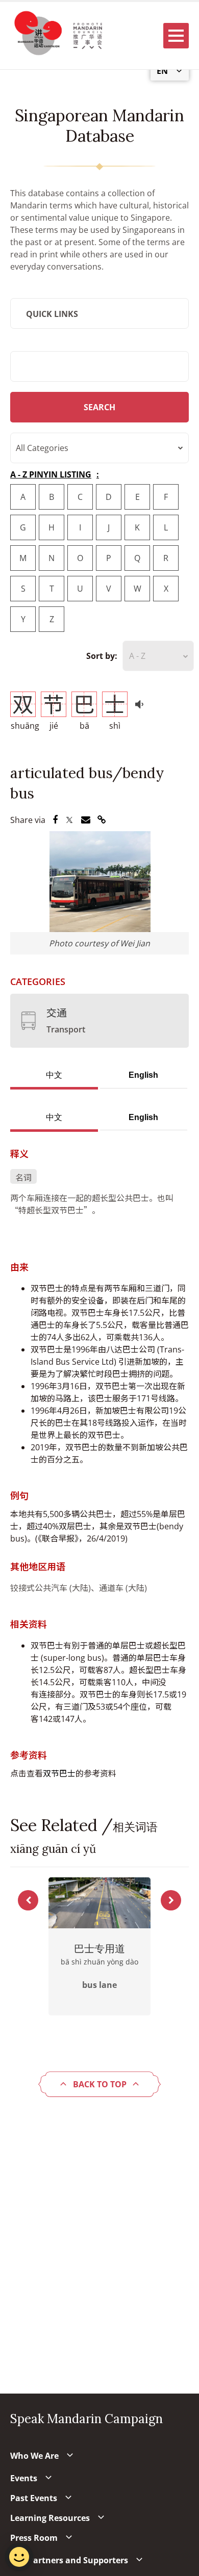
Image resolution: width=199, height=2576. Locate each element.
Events (24, 2478)
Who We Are (34, 2456)
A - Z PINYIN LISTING (51, 474)
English (143, 1075)
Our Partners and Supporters (69, 2560)
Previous (28, 1900)
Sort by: (102, 656)
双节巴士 (59, 1773)
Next (171, 1900)
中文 (54, 1075)
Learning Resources (50, 2518)
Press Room (34, 2538)
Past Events (34, 2498)
